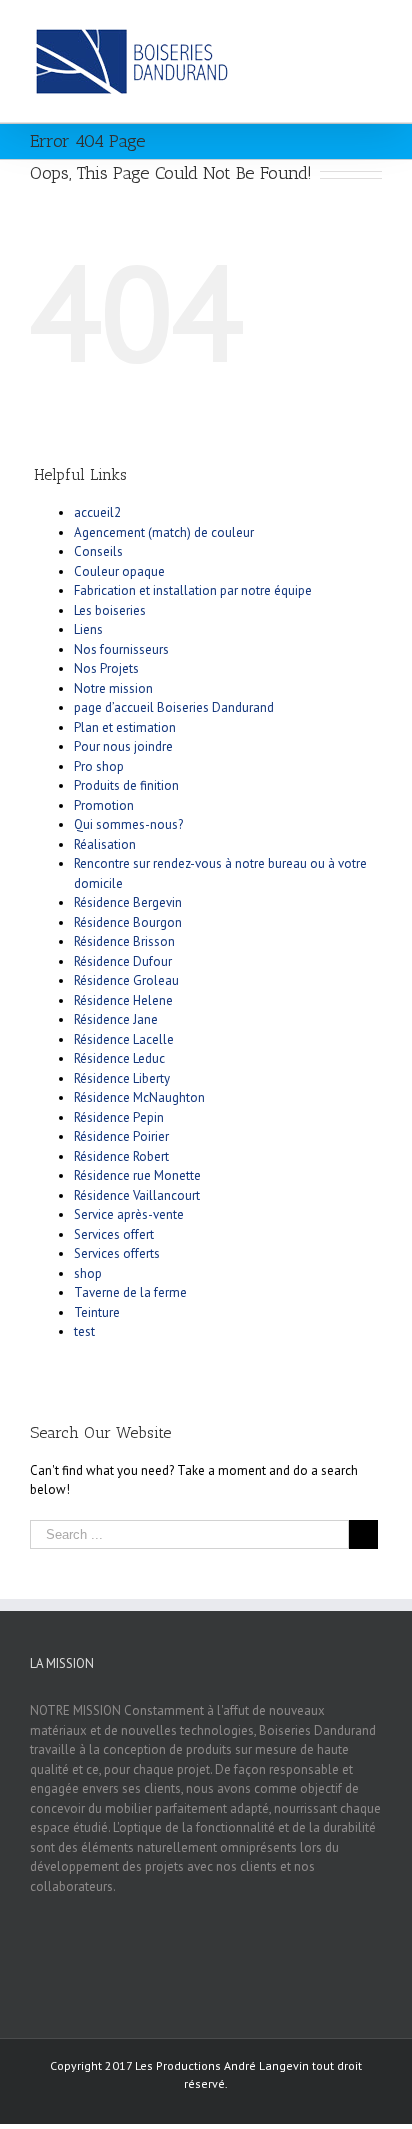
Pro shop (99, 766)
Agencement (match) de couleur (164, 532)
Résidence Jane (116, 1019)
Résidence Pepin (119, 1117)
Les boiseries (110, 610)
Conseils (98, 551)
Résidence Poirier (121, 1136)
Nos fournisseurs (121, 649)
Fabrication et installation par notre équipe (193, 590)
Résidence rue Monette (137, 1175)
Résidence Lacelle (124, 1039)
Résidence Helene (123, 1000)
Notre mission (113, 688)
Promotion (104, 805)
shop (88, 1273)
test (84, 1331)
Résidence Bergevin (128, 902)
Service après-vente (129, 1214)
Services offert (114, 1234)
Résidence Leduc (119, 1058)
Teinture (97, 1312)
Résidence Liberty (122, 1078)
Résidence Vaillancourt (137, 1195)
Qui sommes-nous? (128, 824)
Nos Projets (106, 668)
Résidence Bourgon (128, 922)
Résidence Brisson (124, 941)
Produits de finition (126, 785)
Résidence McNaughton (139, 1097)
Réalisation (105, 844)
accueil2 (97, 512)
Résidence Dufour (123, 961)
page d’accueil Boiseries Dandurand (174, 707)
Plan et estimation (125, 727)
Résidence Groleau (126, 980)
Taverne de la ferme (130, 1292)
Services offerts (117, 1253)
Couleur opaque (119, 571)
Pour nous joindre (123, 746)
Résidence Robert (121, 1156)
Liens (88, 629)
